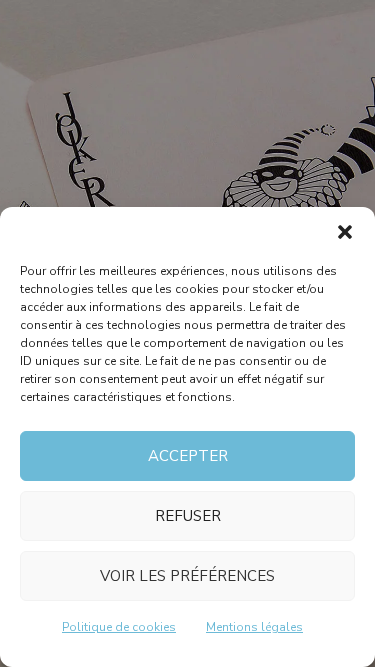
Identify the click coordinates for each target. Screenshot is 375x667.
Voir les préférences (187, 576)
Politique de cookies (119, 627)
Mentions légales (254, 627)
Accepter (188, 456)
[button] (345, 232)
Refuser (188, 516)
